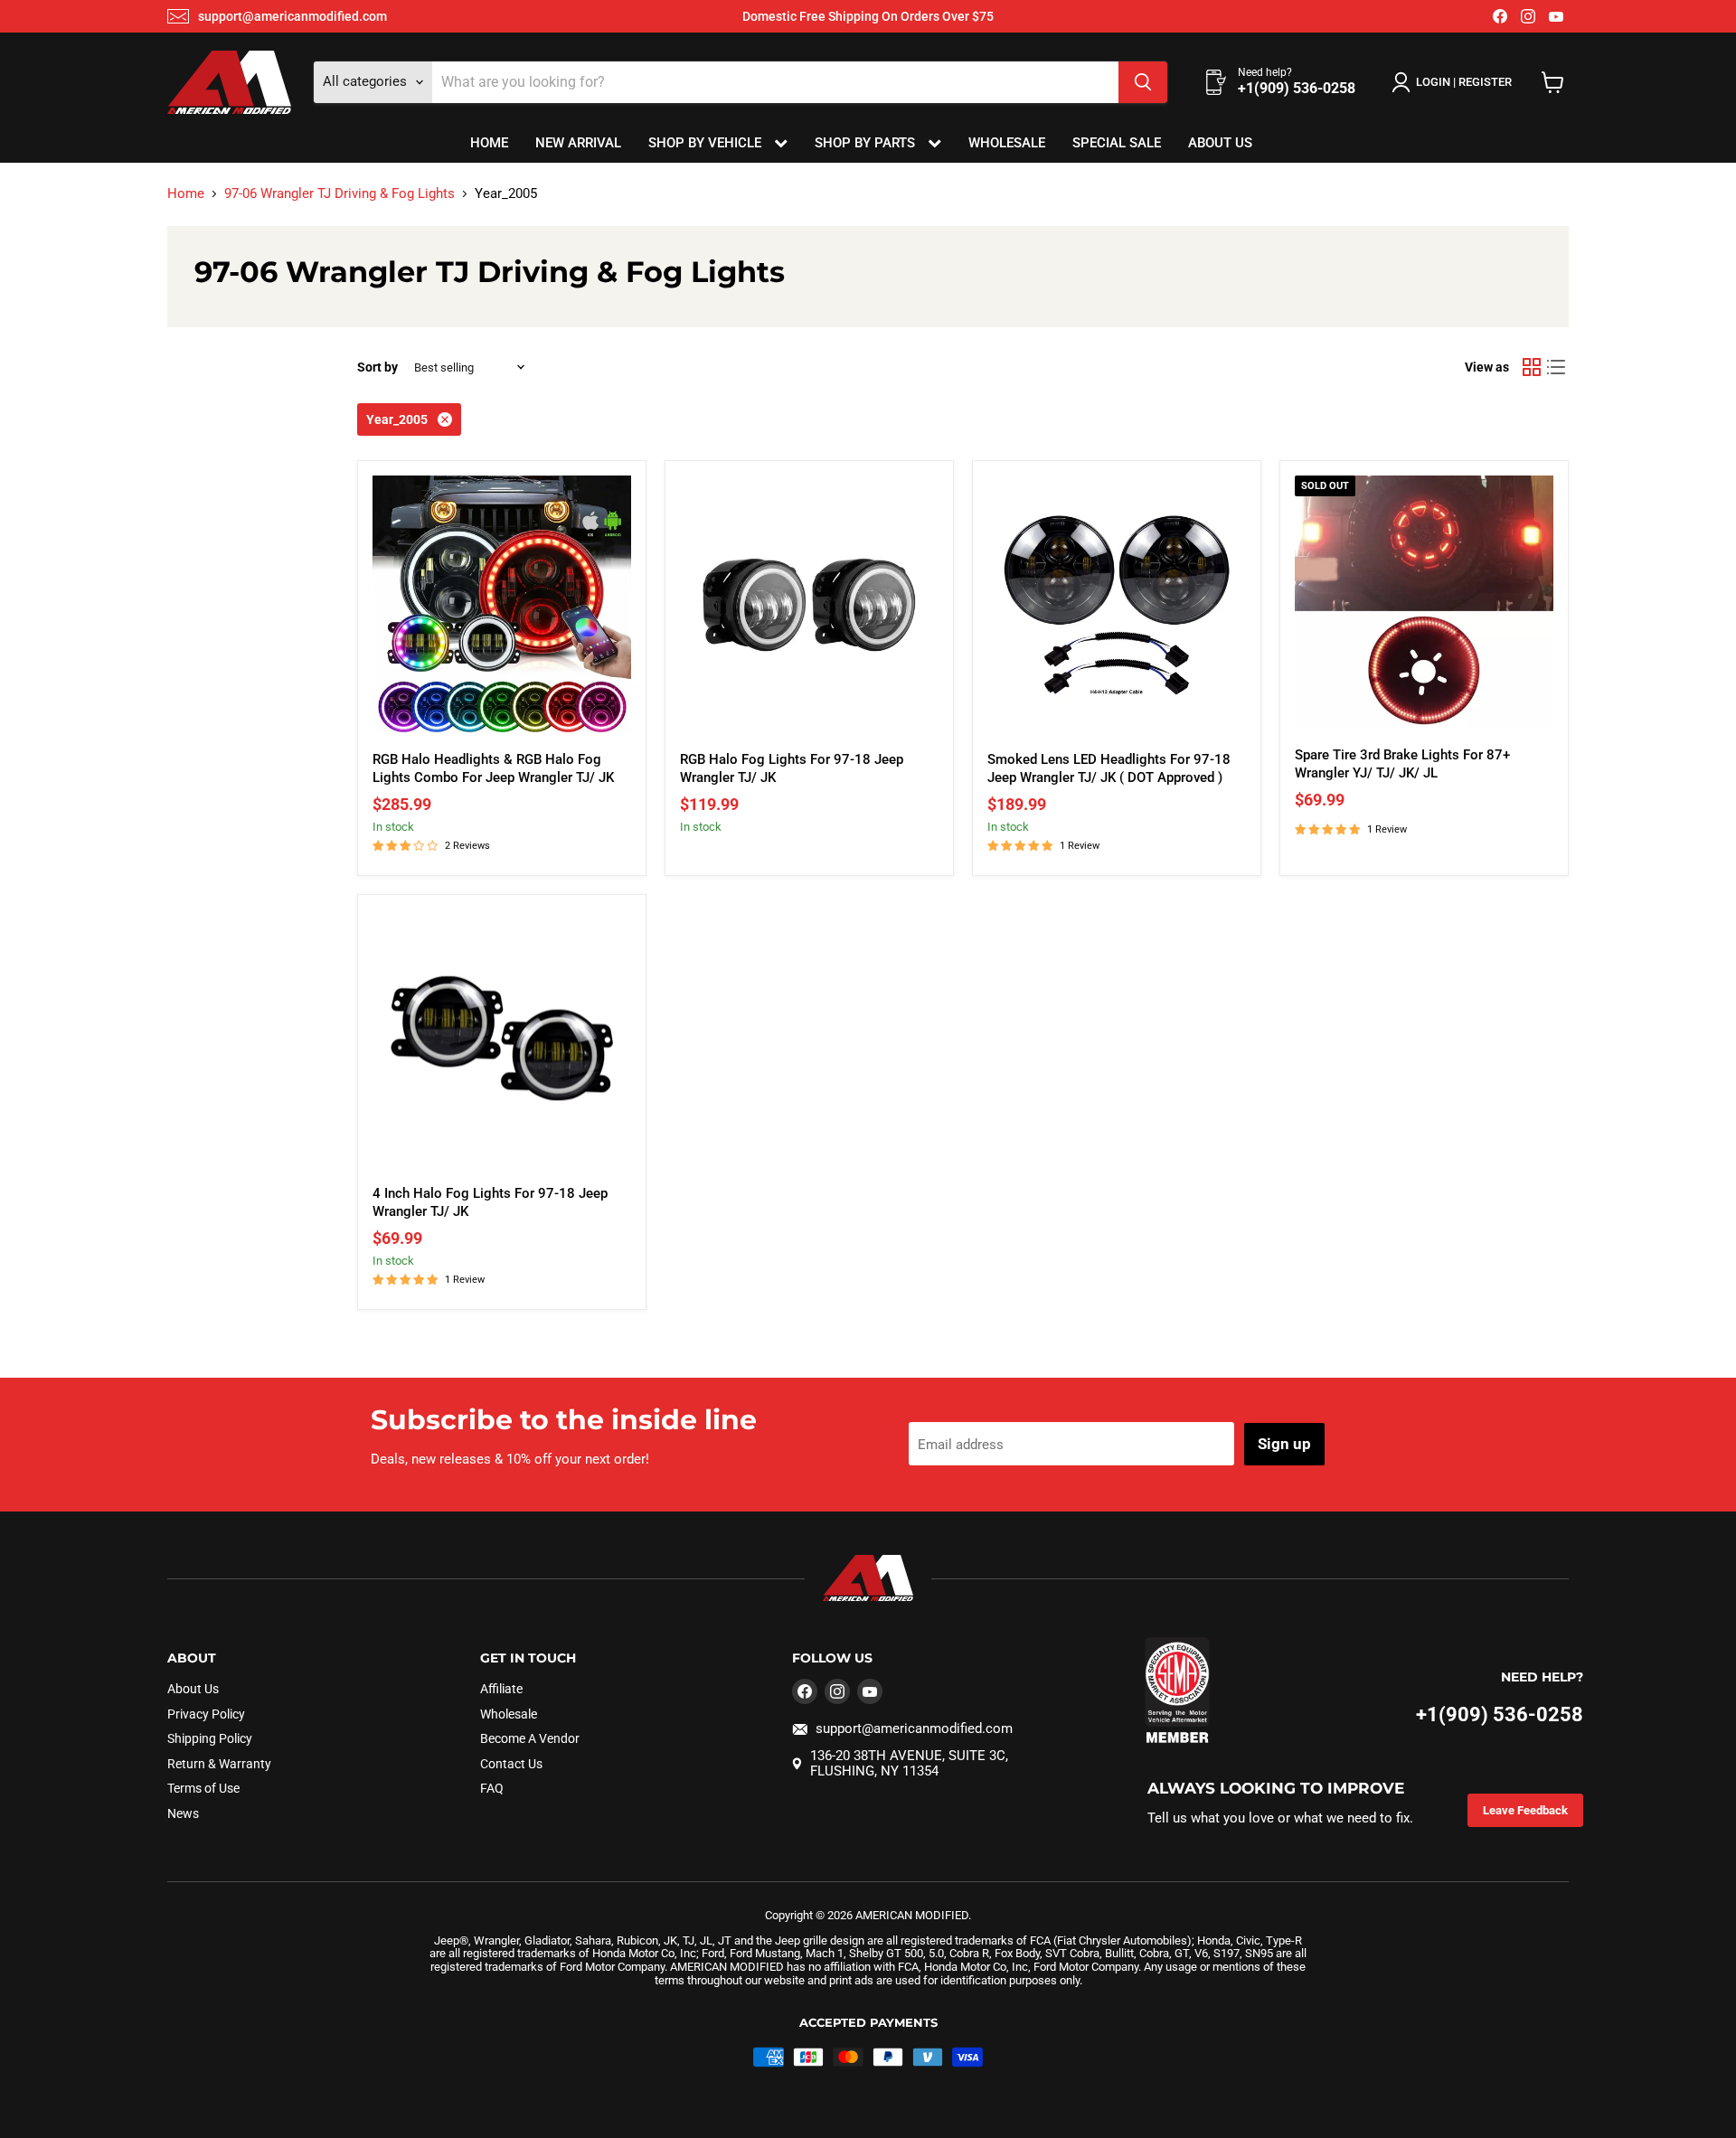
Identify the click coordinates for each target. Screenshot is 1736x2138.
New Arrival (578, 143)
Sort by (377, 367)
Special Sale (1117, 143)
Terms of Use (203, 1788)
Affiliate (501, 1689)
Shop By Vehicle (707, 143)
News (183, 1813)
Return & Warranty (219, 1764)
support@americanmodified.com (292, 16)
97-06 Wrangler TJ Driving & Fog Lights (340, 194)
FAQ (492, 1788)
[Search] (1143, 82)
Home (489, 143)
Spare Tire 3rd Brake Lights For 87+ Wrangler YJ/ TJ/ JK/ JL (1402, 764)
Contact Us (511, 1764)
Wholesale (1007, 143)
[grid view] (1532, 367)
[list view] (1557, 367)
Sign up (1284, 1444)
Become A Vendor (530, 1738)
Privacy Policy (206, 1714)
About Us (1220, 143)
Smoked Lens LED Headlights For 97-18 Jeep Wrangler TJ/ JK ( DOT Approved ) (1109, 768)
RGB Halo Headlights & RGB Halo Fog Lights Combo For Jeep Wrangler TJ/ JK (493, 768)
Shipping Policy (210, 1738)
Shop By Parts (867, 143)
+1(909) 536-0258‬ (1500, 1714)
